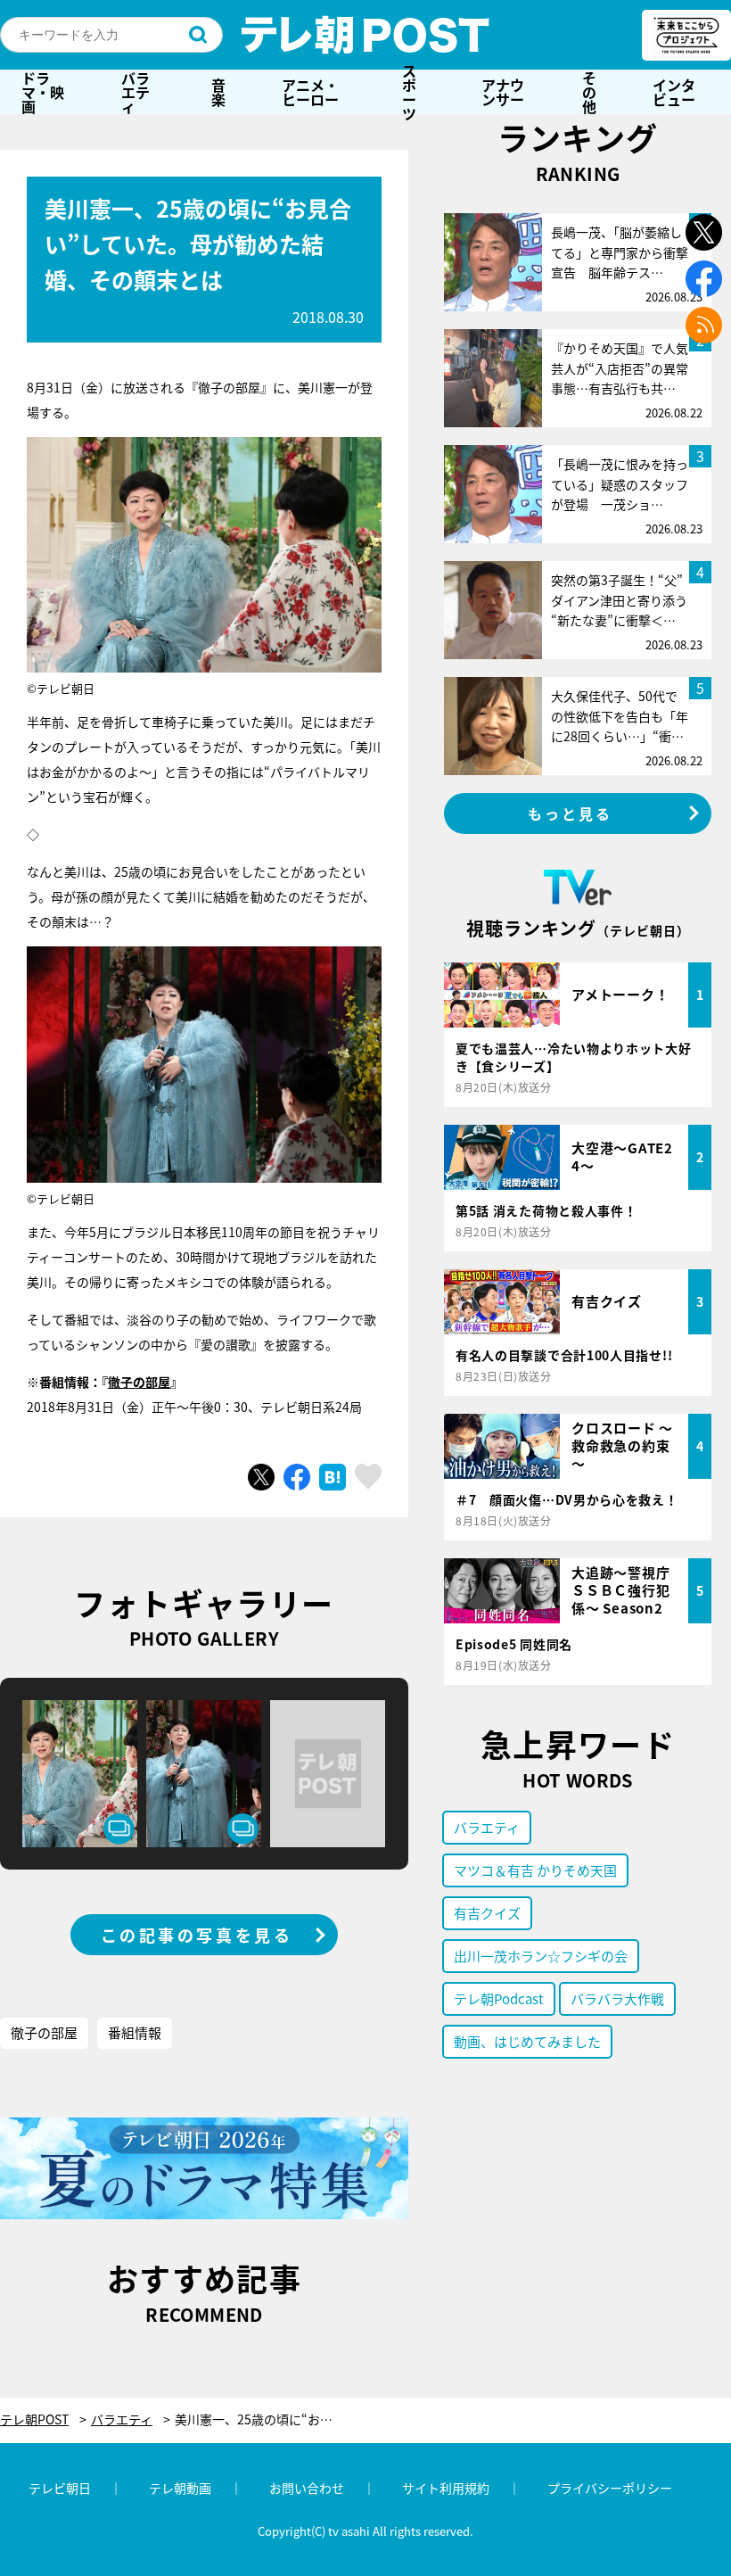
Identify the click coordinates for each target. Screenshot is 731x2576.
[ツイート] (261, 1477)
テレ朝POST (365, 35)
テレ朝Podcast (499, 1998)
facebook (704, 279)
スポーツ (409, 92)
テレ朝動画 (180, 2488)
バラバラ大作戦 (617, 1998)
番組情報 (135, 2032)
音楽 (218, 92)
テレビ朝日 (60, 2488)
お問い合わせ (307, 2488)
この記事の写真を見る (197, 1935)
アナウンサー (503, 92)
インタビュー (674, 92)
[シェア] (297, 1477)
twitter (704, 232)
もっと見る (571, 813)
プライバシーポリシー (610, 2488)
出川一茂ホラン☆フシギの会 (541, 1956)
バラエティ (136, 92)
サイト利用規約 (446, 2488)
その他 (589, 92)
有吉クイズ (487, 1913)
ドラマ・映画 (43, 92)
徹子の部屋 (139, 1382)
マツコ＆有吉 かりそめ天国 (535, 1870)
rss (704, 325)
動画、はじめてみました (527, 2041)
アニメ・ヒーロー (310, 92)
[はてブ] (333, 1477)
